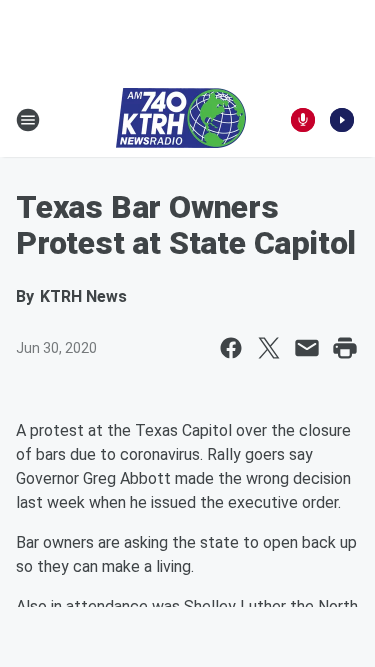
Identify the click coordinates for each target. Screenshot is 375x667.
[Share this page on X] (269, 348)
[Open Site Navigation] (28, 120)
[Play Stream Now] (342, 120)
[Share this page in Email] (307, 348)
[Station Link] (181, 120)
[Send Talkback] (303, 120)
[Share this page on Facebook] (231, 348)
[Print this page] (345, 348)
